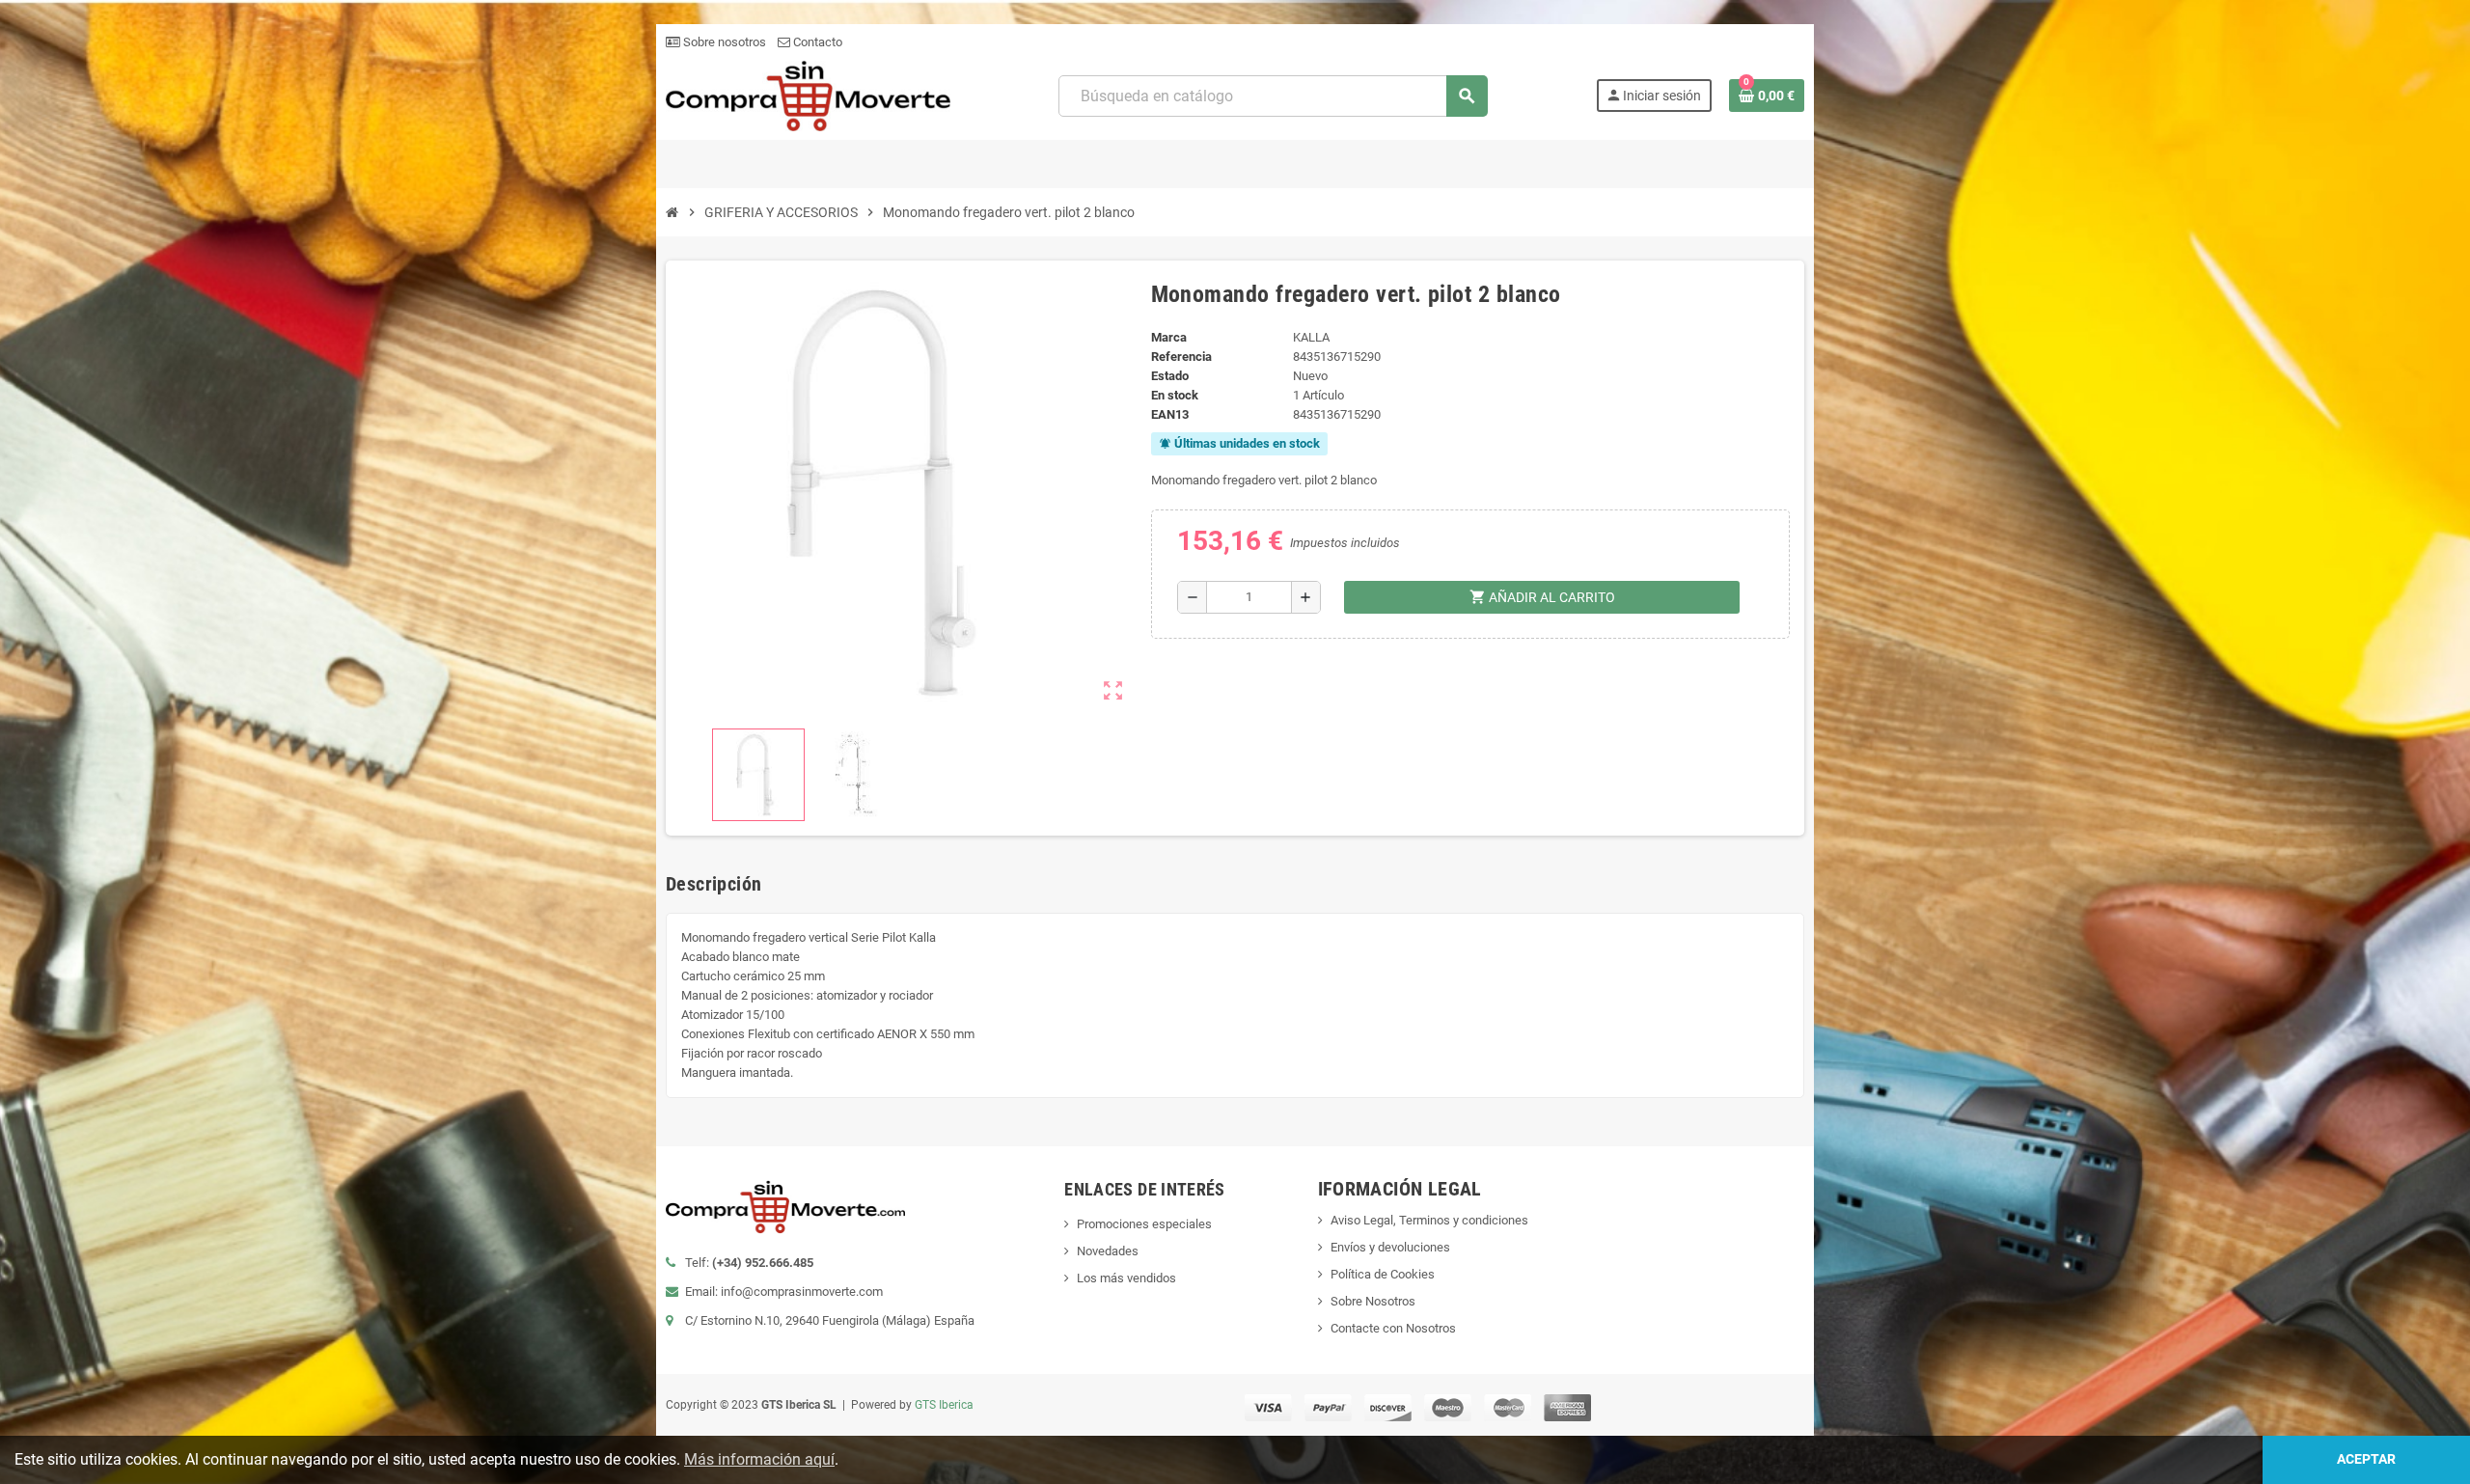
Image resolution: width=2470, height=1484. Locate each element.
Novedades (1108, 1251)
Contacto (816, 42)
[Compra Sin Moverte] (808, 95)
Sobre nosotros (723, 42)
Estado (1170, 376)
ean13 (1170, 414)
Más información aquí (759, 1459)
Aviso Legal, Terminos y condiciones (1429, 1220)
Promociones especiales (1144, 1224)
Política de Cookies (1383, 1274)
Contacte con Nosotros (1393, 1328)
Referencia (1181, 357)
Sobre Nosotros (1373, 1301)
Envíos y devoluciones (1390, 1247)
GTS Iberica (944, 1405)
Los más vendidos (1126, 1278)
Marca (1169, 337)
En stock (1175, 395)
